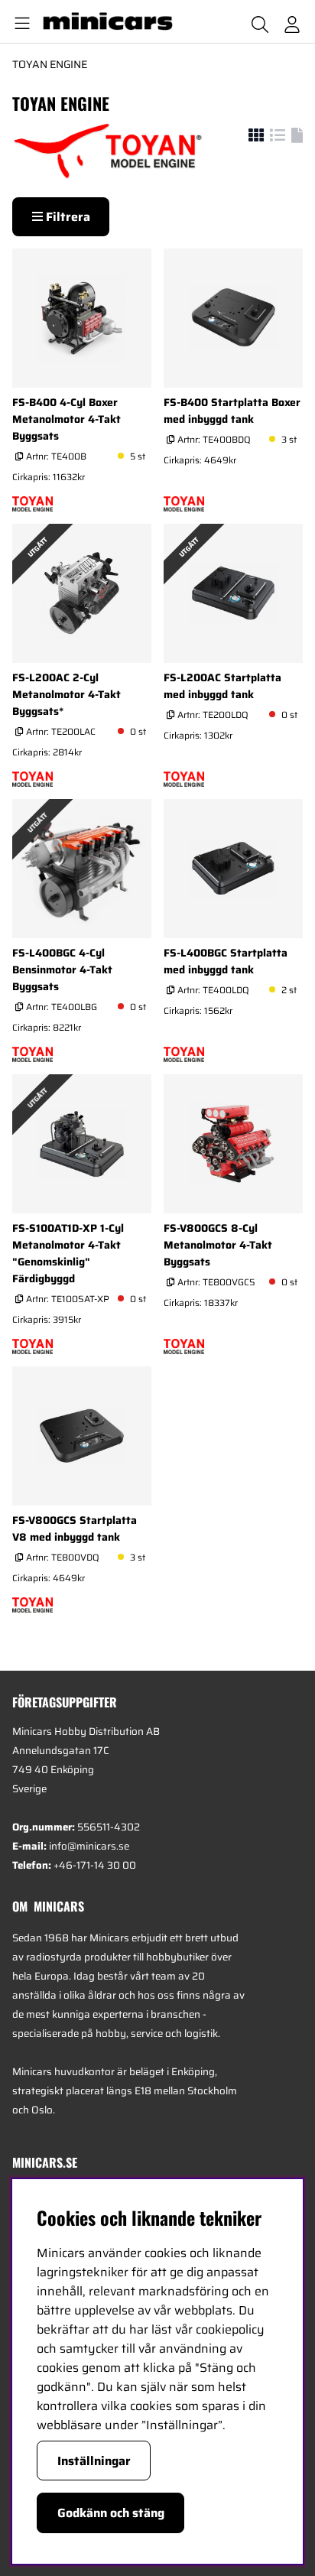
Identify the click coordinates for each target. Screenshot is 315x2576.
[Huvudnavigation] (19, 21)
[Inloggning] (292, 21)
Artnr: (55, 456)
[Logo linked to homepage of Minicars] (114, 21)
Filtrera (67, 217)
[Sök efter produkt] (260, 21)
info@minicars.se (89, 1846)
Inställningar (94, 2461)
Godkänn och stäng (111, 2513)
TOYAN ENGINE (50, 64)
